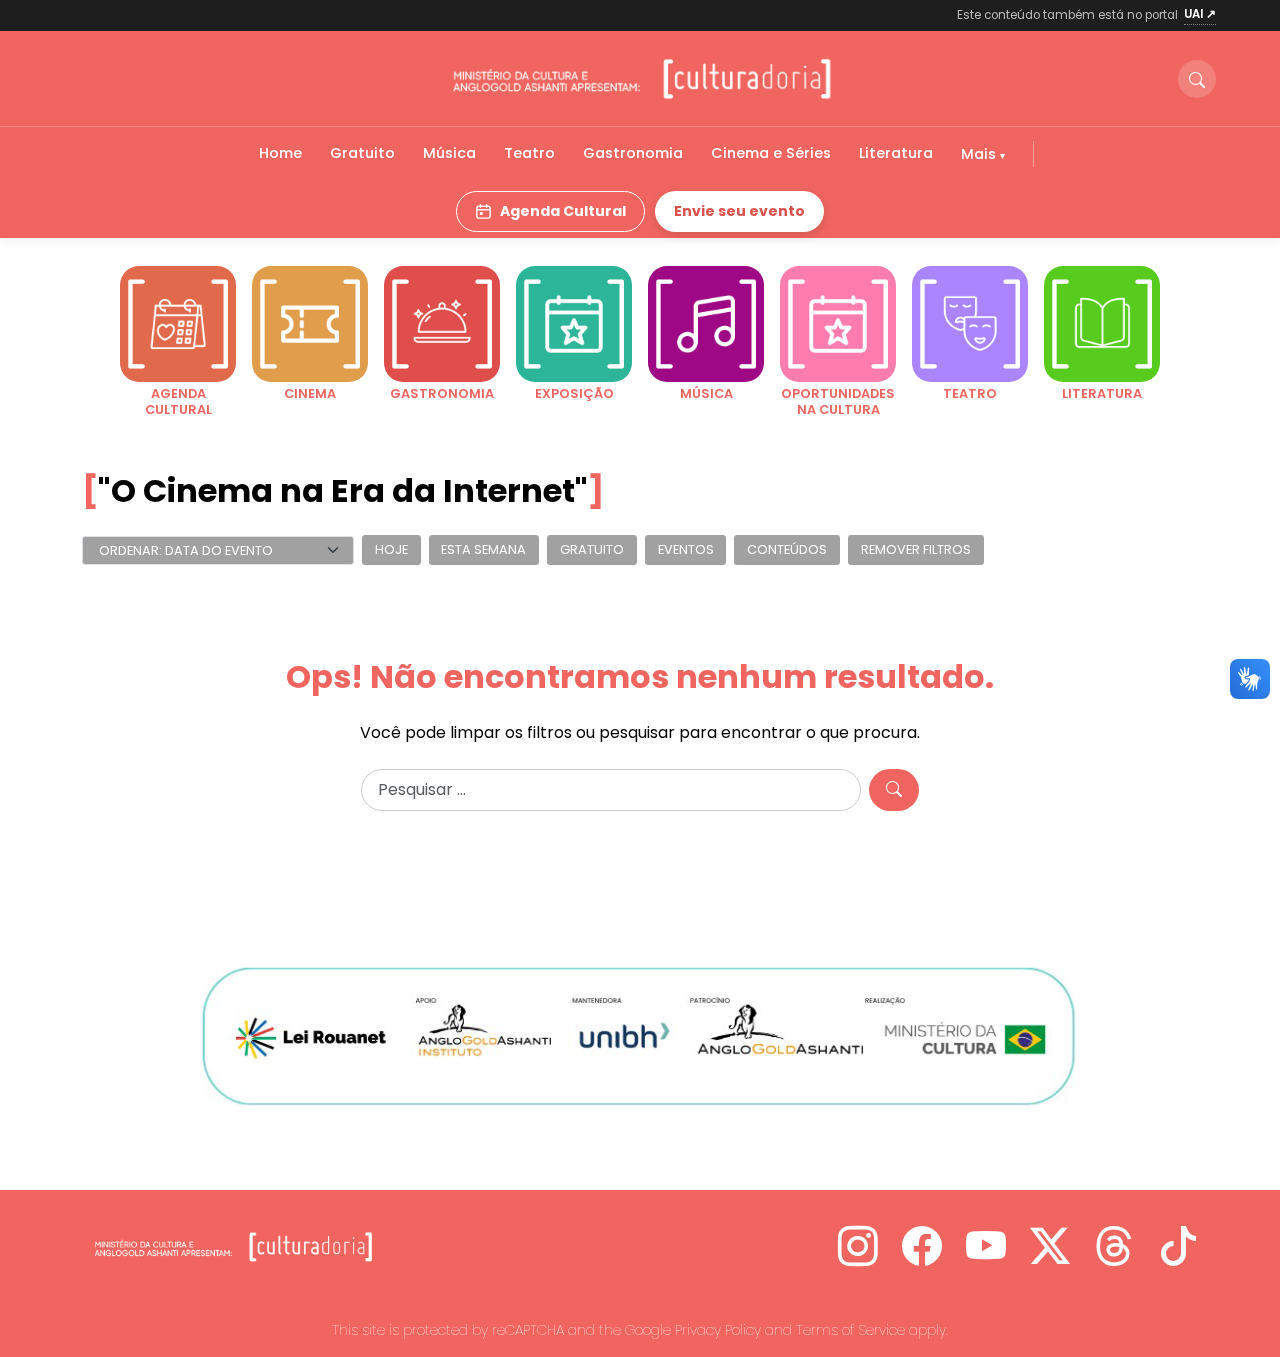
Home (280, 153)
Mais (980, 154)
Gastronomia (633, 153)
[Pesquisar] (894, 790)
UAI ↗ (1200, 14)
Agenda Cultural (563, 211)
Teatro (529, 153)
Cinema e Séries (771, 153)
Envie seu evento (739, 211)
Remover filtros (916, 550)
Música (449, 153)
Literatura (896, 153)
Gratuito (362, 153)
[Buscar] (1197, 79)
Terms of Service (850, 1330)
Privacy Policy (718, 1330)
